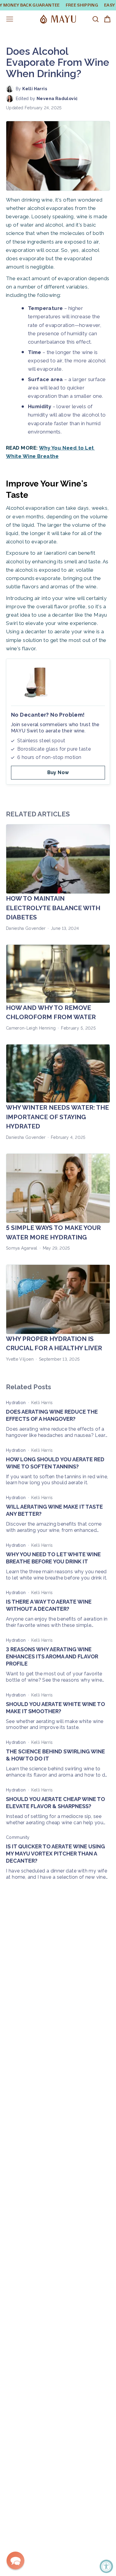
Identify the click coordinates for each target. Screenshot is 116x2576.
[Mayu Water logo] (58, 19)
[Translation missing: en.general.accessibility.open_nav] (10, 19)
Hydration (16, 1403)
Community (18, 1837)
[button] (15, 2561)
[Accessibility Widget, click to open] (106, 2566)
